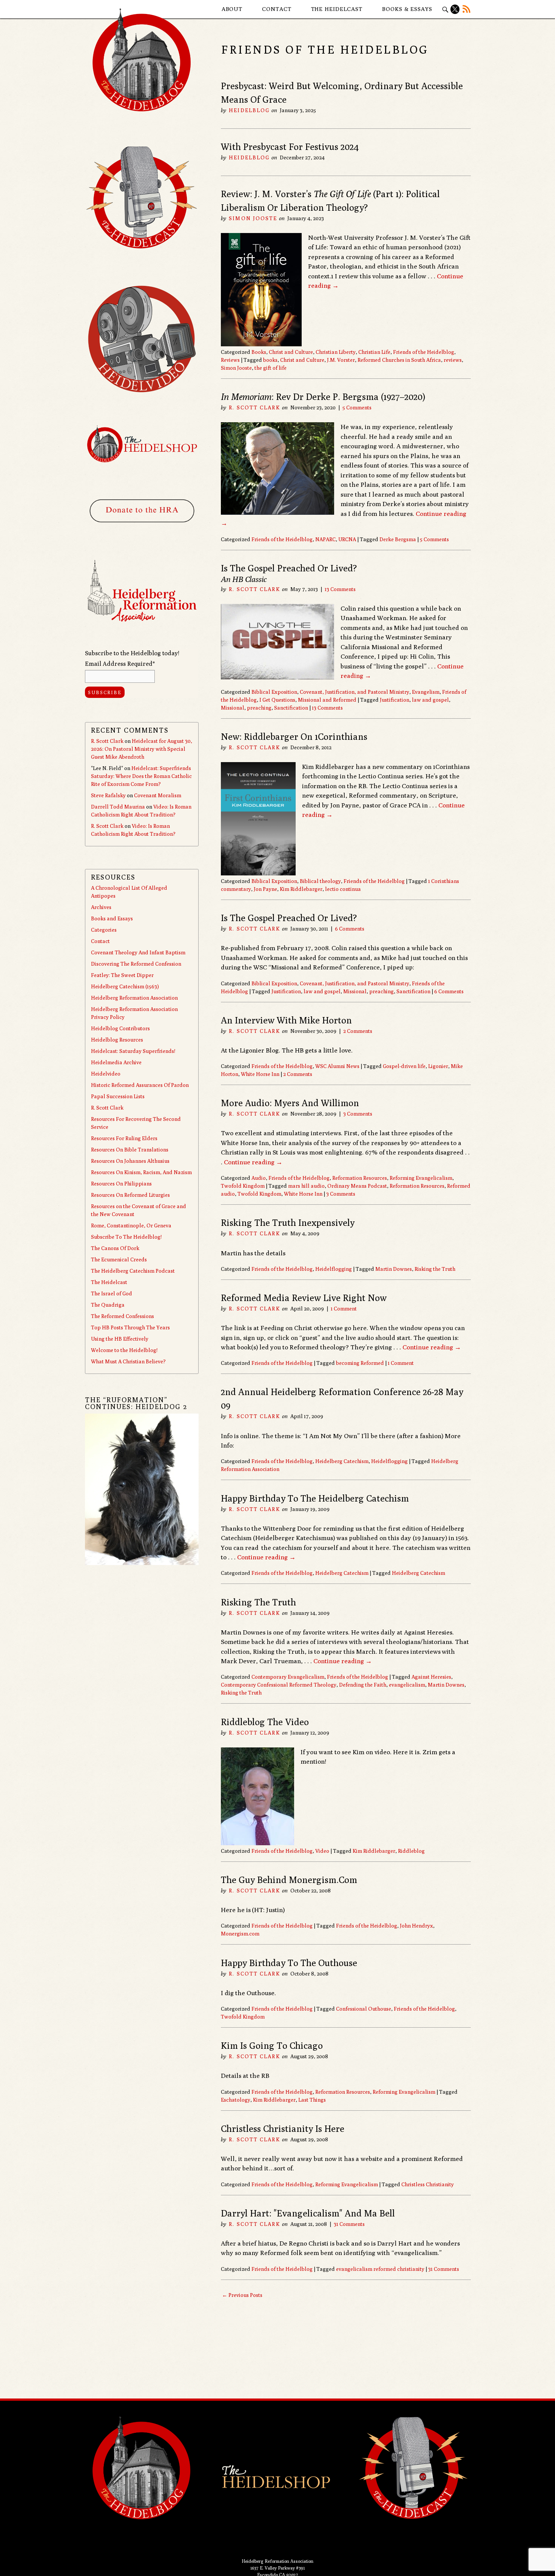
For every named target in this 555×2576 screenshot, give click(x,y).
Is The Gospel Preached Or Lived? (289, 568)
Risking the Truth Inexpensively (288, 1222)
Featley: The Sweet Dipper (122, 975)
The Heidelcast (337, 9)
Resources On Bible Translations (130, 1150)
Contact (277, 9)
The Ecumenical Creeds (119, 1259)
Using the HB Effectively (120, 1339)
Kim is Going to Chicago (272, 2045)
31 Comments (349, 2224)
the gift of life (271, 368)
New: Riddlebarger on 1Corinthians (294, 736)
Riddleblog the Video (265, 1722)
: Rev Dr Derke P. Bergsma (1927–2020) (323, 397)
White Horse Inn (260, 1074)
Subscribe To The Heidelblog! (126, 1237)
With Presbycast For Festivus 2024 (290, 147)
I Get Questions (277, 700)
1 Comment (344, 1309)
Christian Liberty (336, 352)
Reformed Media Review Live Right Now (304, 1298)
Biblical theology (320, 881)
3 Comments (358, 1114)
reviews (453, 360)
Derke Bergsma (398, 539)
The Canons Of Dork (115, 1248)
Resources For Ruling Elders (124, 1138)
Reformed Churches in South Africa (399, 360)
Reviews (230, 360)
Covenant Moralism (158, 795)
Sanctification (291, 708)
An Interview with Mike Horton (286, 1020)
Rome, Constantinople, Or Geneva (131, 1225)
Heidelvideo (106, 1074)
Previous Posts (242, 2295)
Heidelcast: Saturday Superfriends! (133, 1051)
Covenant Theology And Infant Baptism (138, 952)
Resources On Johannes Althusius (130, 1161)
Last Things (312, 2100)
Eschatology (236, 2100)
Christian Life (374, 352)
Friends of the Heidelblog (424, 352)
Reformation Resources (360, 1178)
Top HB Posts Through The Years (130, 1327)
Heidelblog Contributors (120, 1028)
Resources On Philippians (121, 1184)
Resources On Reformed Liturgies (130, 1195)
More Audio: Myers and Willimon (290, 1103)
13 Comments (340, 589)
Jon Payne (265, 889)
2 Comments (358, 1031)
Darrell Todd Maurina (118, 807)
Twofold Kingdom (243, 1186)
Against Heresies (431, 1677)
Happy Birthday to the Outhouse (289, 1963)
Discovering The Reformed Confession (136, 964)
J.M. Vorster (341, 360)
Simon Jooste (253, 218)
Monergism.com (240, 1934)
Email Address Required (120, 664)
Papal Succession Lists (118, 1096)
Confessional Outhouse (364, 2009)
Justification (395, 700)
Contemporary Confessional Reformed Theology (279, 1685)
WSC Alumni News (337, 1066)
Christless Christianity (428, 2184)
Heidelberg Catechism (342, 1461)
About (232, 9)
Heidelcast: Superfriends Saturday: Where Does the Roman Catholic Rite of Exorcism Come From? (141, 776)
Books (259, 352)
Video (322, 1851)
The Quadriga (108, 1305)
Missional (233, 708)
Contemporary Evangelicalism (288, 1677)
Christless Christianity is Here (283, 2128)
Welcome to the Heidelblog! (124, 1350)
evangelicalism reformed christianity (380, 2269)
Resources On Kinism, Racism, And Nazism (141, 1172)
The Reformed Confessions (123, 1316)
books (270, 360)
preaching (259, 708)
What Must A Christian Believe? (128, 1361)
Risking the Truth (435, 1269)
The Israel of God (112, 1293)
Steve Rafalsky (108, 795)
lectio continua (343, 889)
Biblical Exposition (274, 692)
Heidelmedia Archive (116, 1062)
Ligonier (438, 1066)
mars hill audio (306, 1186)
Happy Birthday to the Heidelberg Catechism (315, 1498)
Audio (259, 1178)
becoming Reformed (360, 1363)
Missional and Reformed (327, 700)
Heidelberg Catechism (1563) (125, 986)
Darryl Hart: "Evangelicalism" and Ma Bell (308, 2213)
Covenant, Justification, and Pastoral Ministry (355, 692)
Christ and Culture (291, 352)
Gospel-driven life (404, 1066)
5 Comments (357, 407)
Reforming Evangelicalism (421, 1178)
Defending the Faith (363, 1685)
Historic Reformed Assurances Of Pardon (140, 1085)
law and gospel (430, 700)
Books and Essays (112, 918)
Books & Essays (407, 9)
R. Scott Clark (254, 407)
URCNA (347, 539)
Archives (101, 907)
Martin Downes (394, 1269)
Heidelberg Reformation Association (134, 998)
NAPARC (325, 539)
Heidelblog (249, 110)
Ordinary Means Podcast (357, 1186)
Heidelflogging (334, 1269)
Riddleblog (411, 1851)
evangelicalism (407, 1685)
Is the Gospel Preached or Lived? (289, 918)
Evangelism (426, 692)
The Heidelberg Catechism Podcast (133, 1271)
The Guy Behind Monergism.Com (289, 1880)
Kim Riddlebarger (301, 889)
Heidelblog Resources (117, 1040)
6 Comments (350, 929)
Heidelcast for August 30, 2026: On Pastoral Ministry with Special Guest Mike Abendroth (142, 749)
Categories (104, 930)
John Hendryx (416, 1926)
